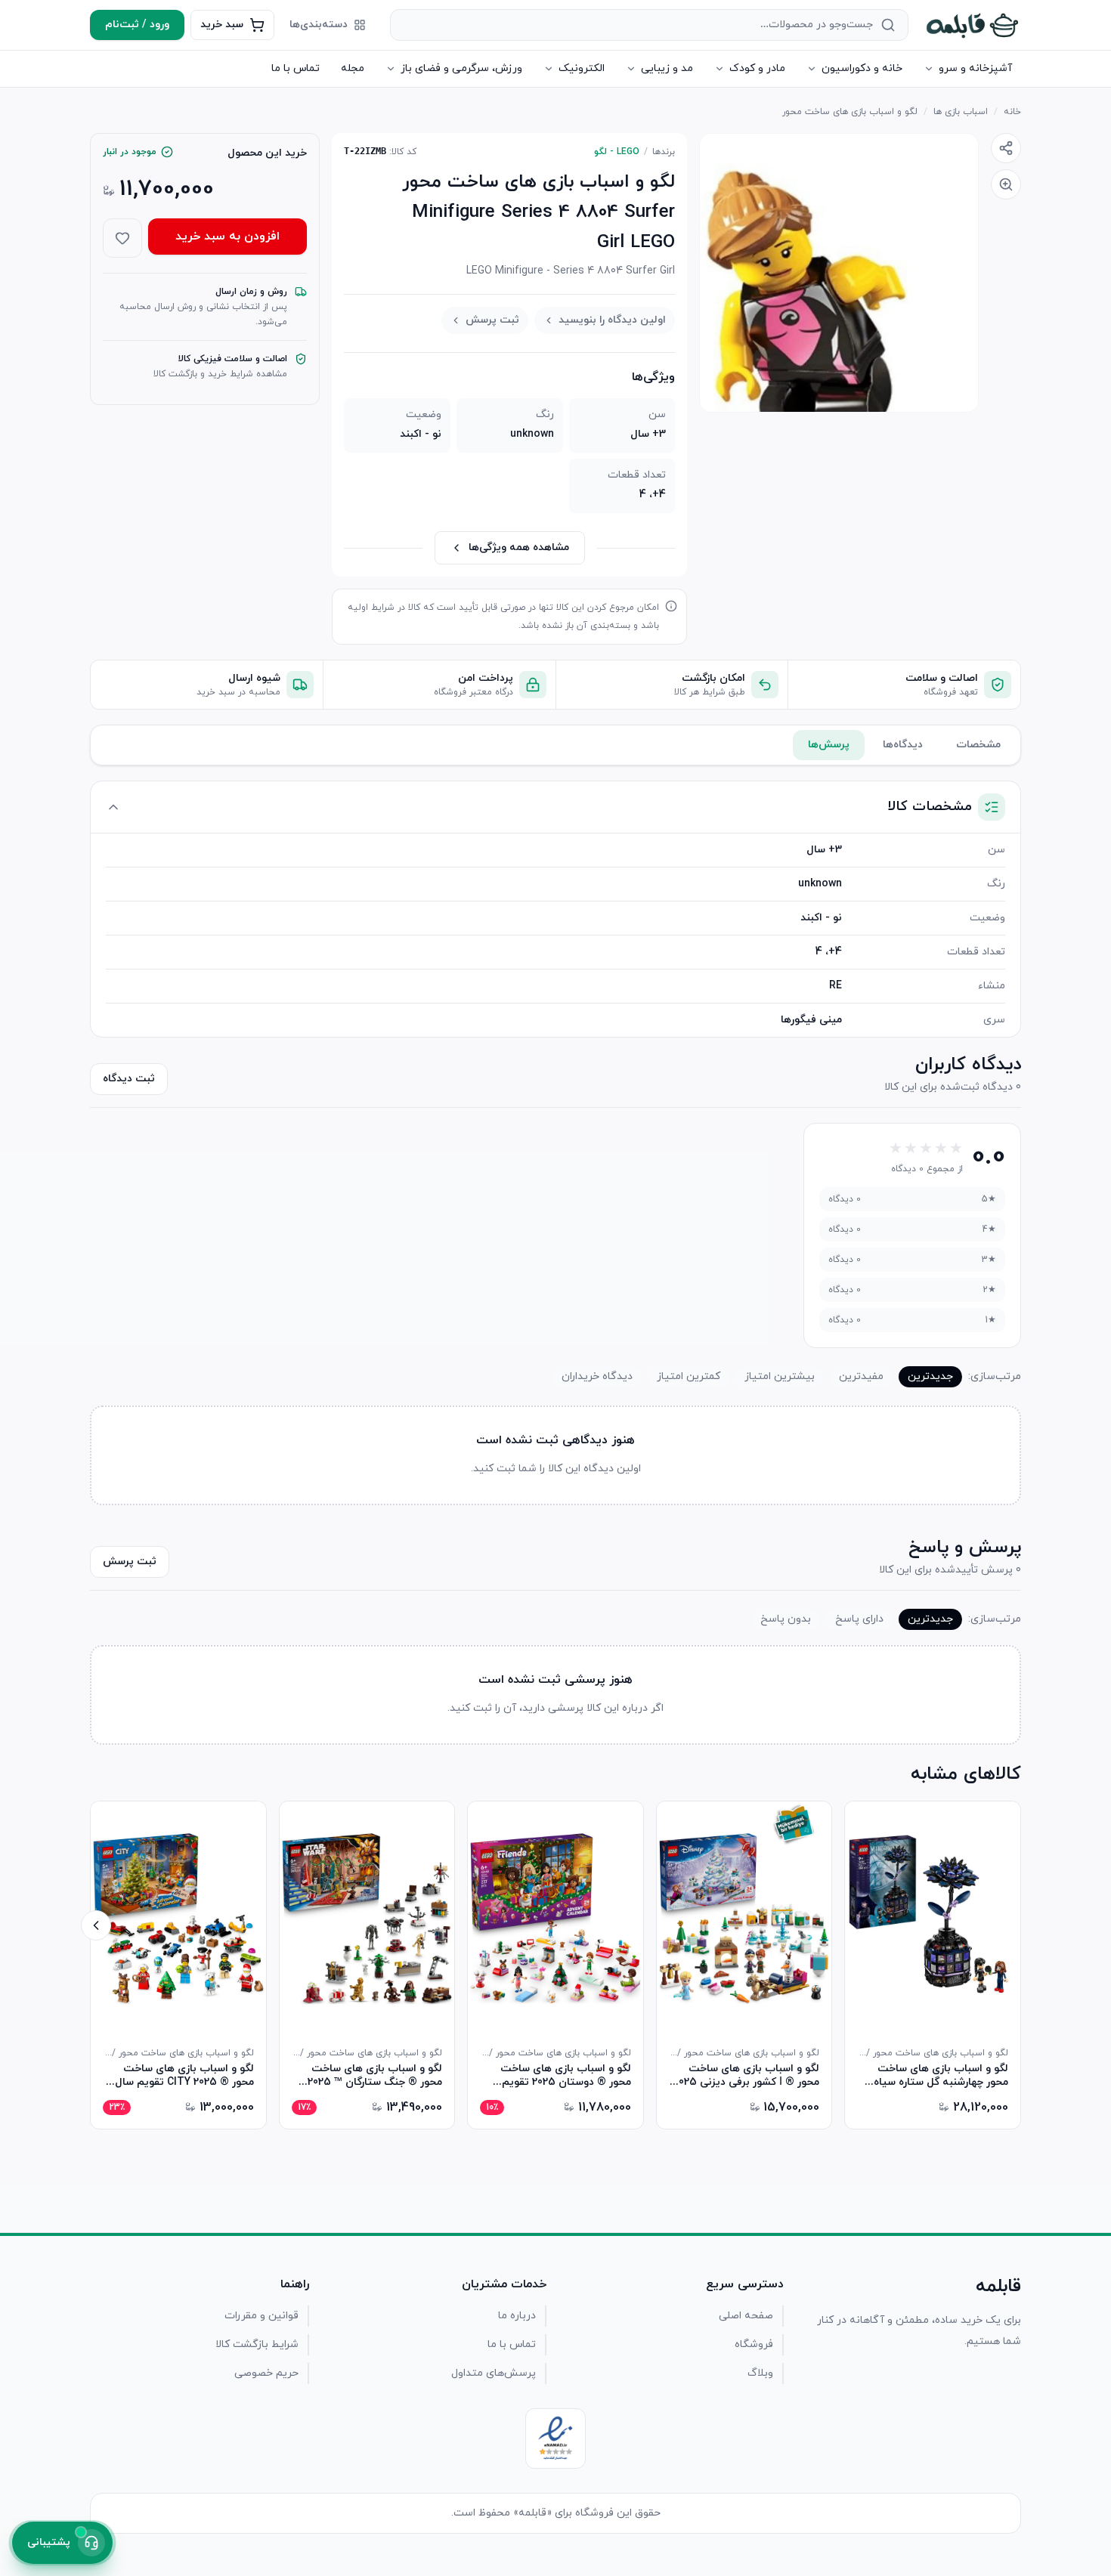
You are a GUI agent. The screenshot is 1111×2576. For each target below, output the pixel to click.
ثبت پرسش (492, 320)
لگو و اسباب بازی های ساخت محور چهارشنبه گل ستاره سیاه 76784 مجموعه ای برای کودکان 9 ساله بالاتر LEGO (936, 2076)
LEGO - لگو (617, 152)
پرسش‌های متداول (494, 2373)
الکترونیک (582, 68)
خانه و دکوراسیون (862, 68)
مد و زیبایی (667, 68)
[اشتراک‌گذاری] (1006, 148)
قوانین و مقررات (262, 2316)
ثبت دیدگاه (129, 1079)
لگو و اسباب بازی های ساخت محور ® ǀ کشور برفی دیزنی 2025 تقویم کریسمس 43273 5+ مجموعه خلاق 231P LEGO (746, 2076)
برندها (664, 152)
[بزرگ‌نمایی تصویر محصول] (839, 273)
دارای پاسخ (859, 1619)
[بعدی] (96, 1925)
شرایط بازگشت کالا (257, 2344)
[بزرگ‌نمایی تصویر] (1006, 184)
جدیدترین (930, 1376)
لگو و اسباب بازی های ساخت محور (850, 112)
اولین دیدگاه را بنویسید (612, 320)
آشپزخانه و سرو (975, 68)
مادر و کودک (757, 68)
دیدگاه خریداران (597, 1376)
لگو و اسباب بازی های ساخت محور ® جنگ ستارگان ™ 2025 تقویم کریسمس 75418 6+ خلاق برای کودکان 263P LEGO (368, 2076)
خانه (1012, 112)
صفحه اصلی (746, 2316)
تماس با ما (296, 68)
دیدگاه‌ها (903, 745)
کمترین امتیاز (689, 1376)
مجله (353, 68)
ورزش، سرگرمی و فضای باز (461, 68)
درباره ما (517, 2316)
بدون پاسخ (786, 1619)
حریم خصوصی (266, 2373)
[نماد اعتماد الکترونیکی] (555, 2438)
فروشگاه (754, 2344)
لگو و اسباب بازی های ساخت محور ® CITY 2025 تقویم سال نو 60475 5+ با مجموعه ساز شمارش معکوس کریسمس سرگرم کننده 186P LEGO (179, 2076)
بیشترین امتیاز (780, 1376)
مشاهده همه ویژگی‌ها (519, 547)
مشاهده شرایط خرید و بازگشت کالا (220, 374)
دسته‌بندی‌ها (319, 25)
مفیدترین (861, 1376)
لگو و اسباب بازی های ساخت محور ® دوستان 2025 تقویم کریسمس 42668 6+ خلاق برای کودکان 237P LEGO (563, 2076)
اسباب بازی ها (961, 112)
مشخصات (978, 745)
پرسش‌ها (829, 745)
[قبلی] (1015, 1925)
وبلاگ (760, 2373)
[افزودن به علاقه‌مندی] (122, 238)
